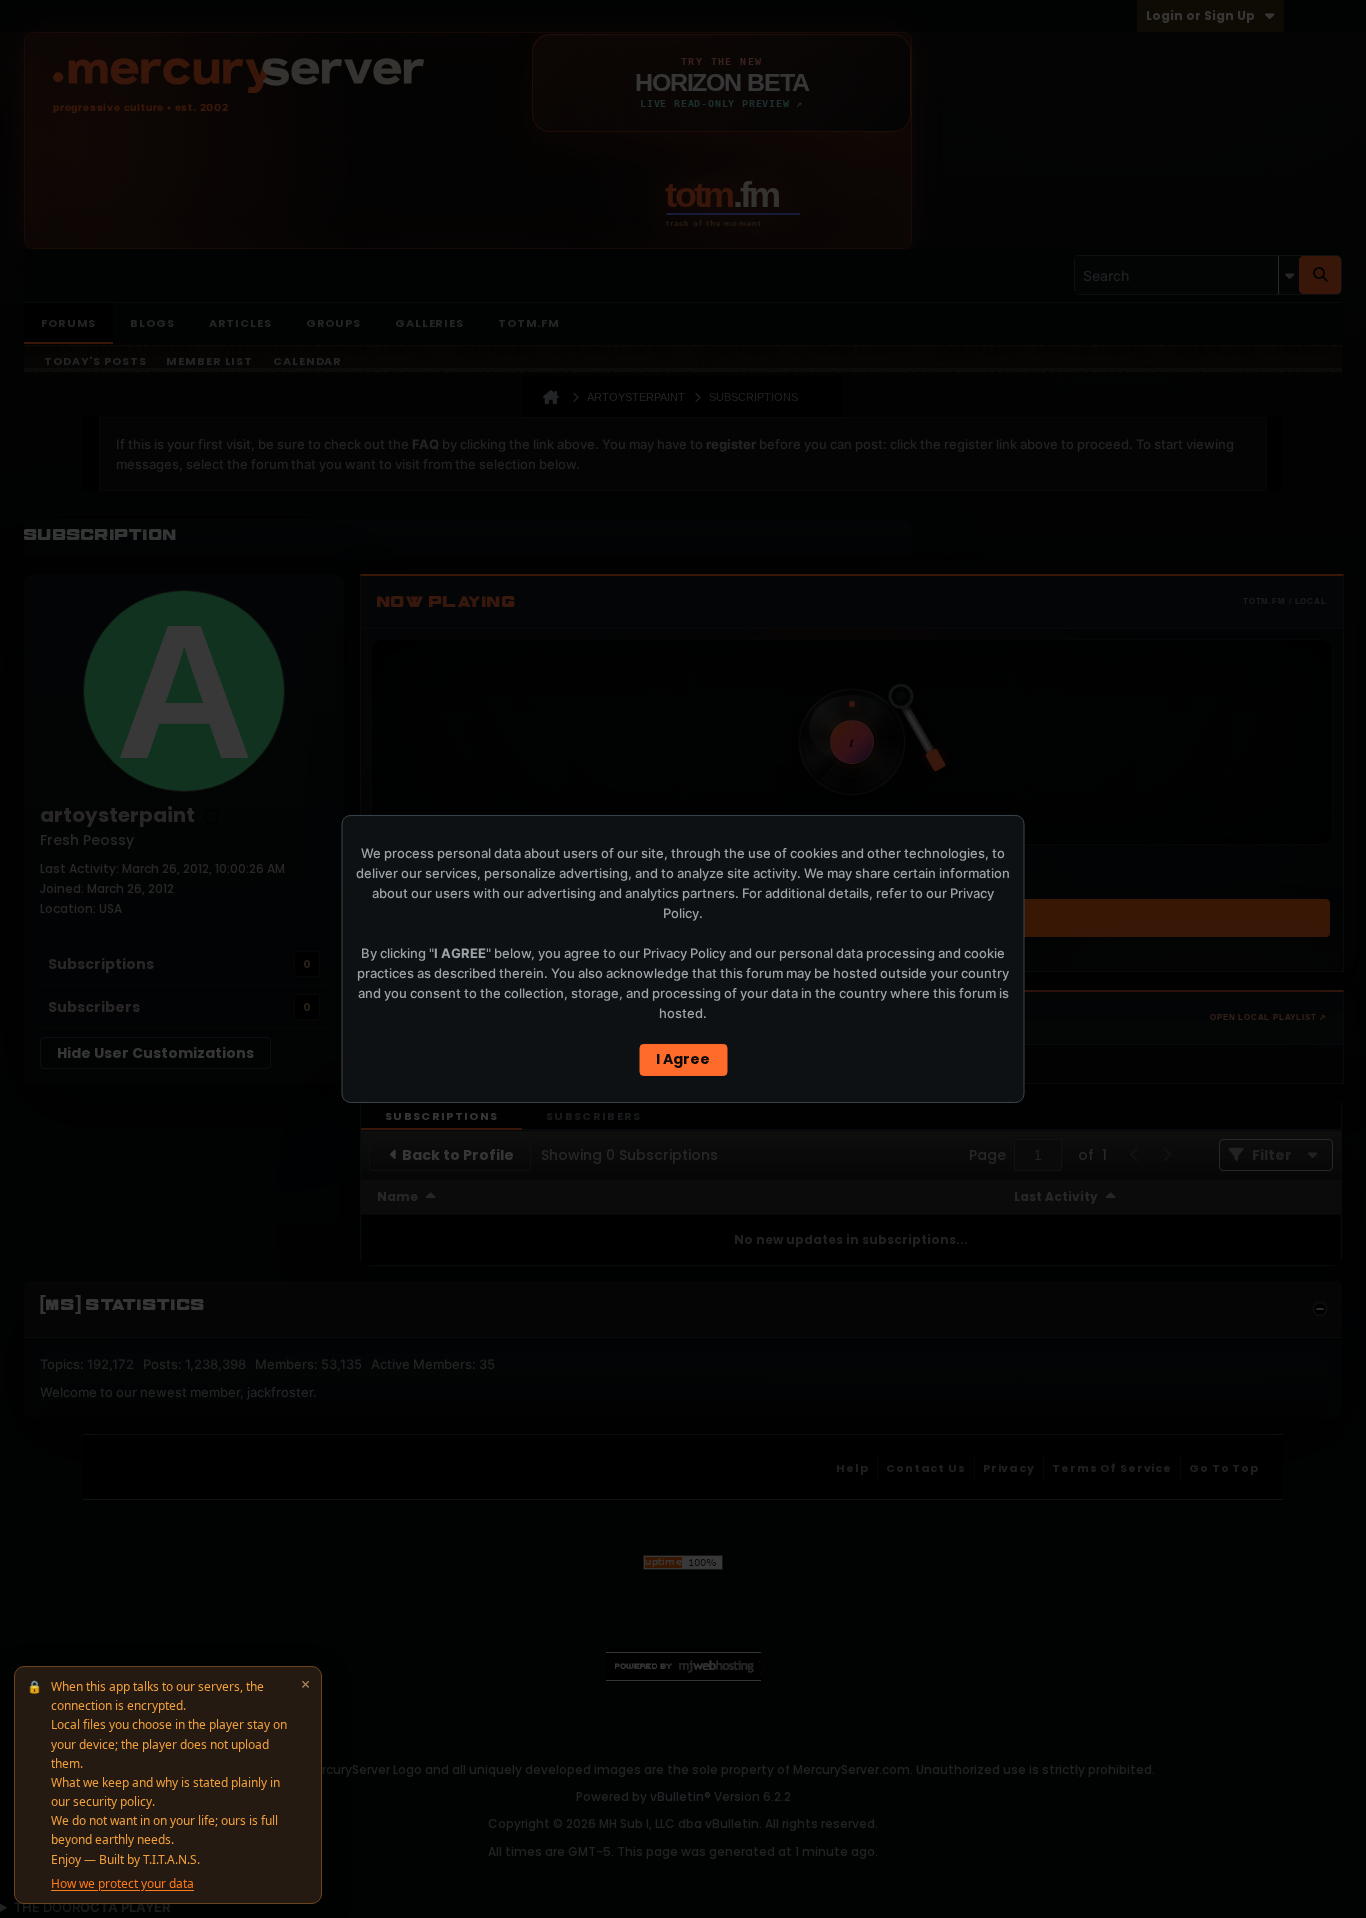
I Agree (683, 1059)
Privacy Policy (684, 953)
